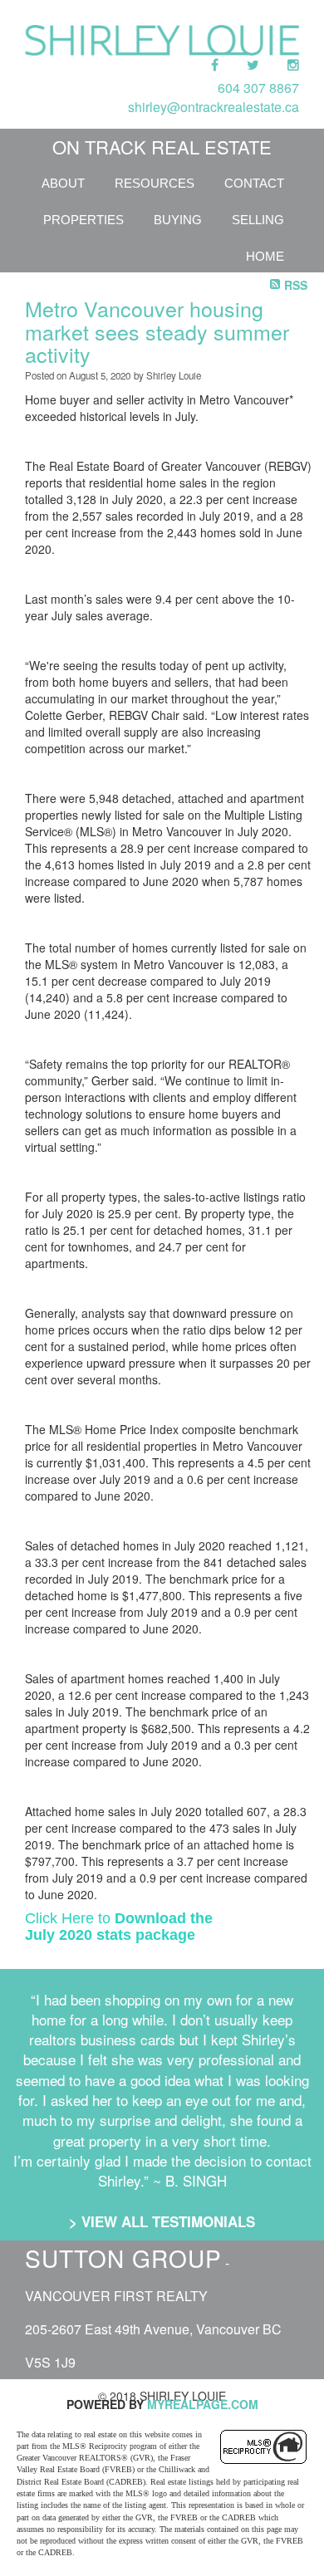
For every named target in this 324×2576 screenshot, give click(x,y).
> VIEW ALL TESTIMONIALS (162, 2221)
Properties (83, 220)
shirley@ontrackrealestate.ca (214, 107)
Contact (254, 183)
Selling (258, 220)
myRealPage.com (203, 2404)
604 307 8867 (258, 88)
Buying (178, 220)
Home (265, 256)
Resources (155, 183)
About (63, 183)
